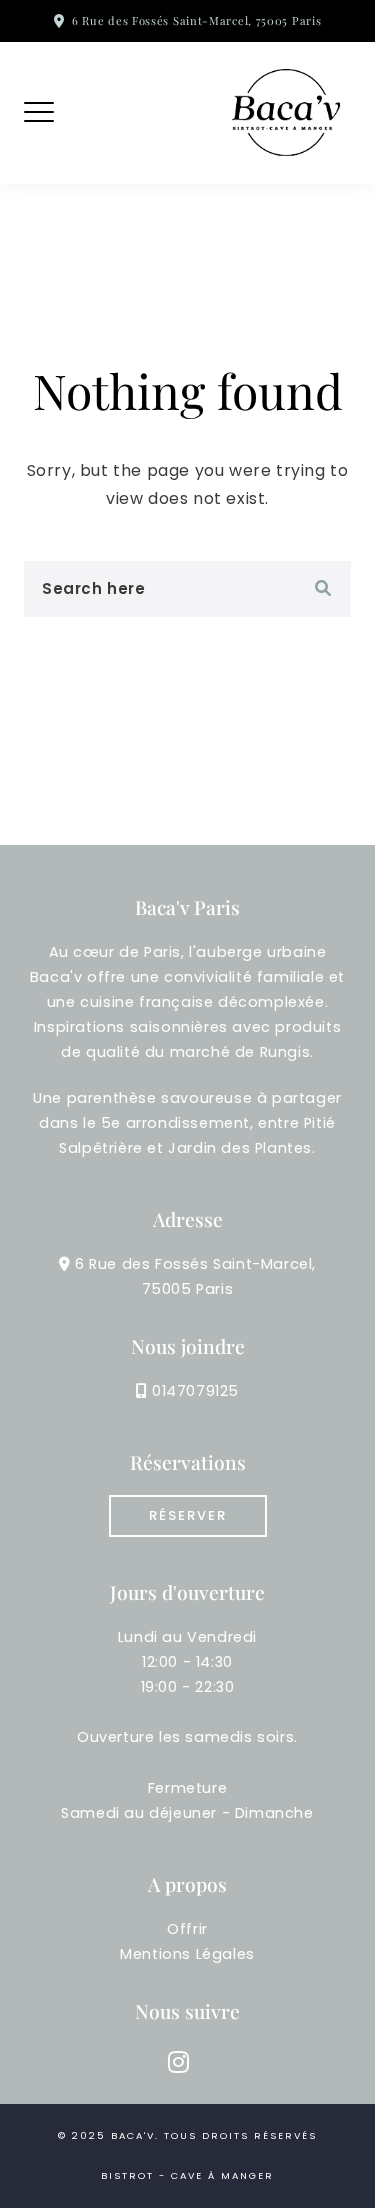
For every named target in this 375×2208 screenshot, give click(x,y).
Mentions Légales (187, 1954)
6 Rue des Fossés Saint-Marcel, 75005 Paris (196, 20)
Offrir (187, 1929)
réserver (188, 1515)
